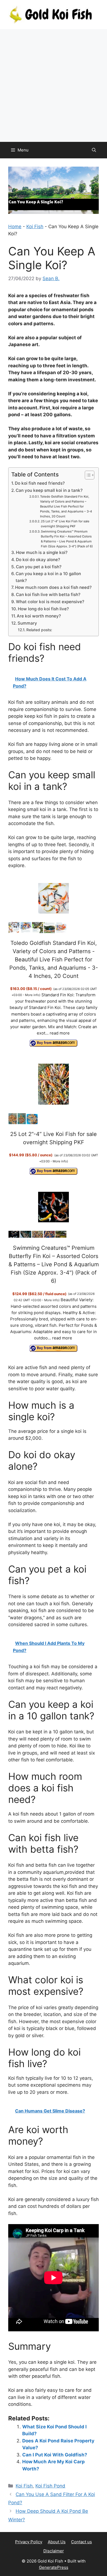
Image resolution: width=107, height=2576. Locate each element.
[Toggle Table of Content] (87, 475)
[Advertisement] (54, 86)
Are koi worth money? (39, 616)
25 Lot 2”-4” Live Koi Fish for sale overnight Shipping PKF (65, 524)
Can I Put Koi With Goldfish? (55, 2455)
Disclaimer (54, 2551)
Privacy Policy (29, 2542)
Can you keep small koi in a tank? (49, 490)
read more (60, 1033)
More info (32, 995)
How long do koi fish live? (43, 609)
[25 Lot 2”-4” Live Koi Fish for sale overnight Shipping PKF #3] (32, 1123)
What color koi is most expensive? (50, 602)
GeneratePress (54, 2567)
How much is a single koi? (42, 552)
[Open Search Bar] (94, 150)
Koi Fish (35, 227)
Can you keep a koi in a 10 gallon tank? (48, 577)
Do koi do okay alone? (38, 560)
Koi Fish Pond (50, 2486)
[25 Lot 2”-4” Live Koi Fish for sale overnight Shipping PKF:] (54, 1085)
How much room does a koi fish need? (53, 587)
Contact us (81, 2542)
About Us (57, 2542)
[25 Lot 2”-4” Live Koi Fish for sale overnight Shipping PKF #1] (13, 1123)
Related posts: (39, 630)
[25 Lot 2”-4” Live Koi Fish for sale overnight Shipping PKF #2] (22, 1123)
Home (15, 227)
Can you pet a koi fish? (39, 567)
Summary (27, 623)
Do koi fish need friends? (40, 483)
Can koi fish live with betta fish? (48, 595)
